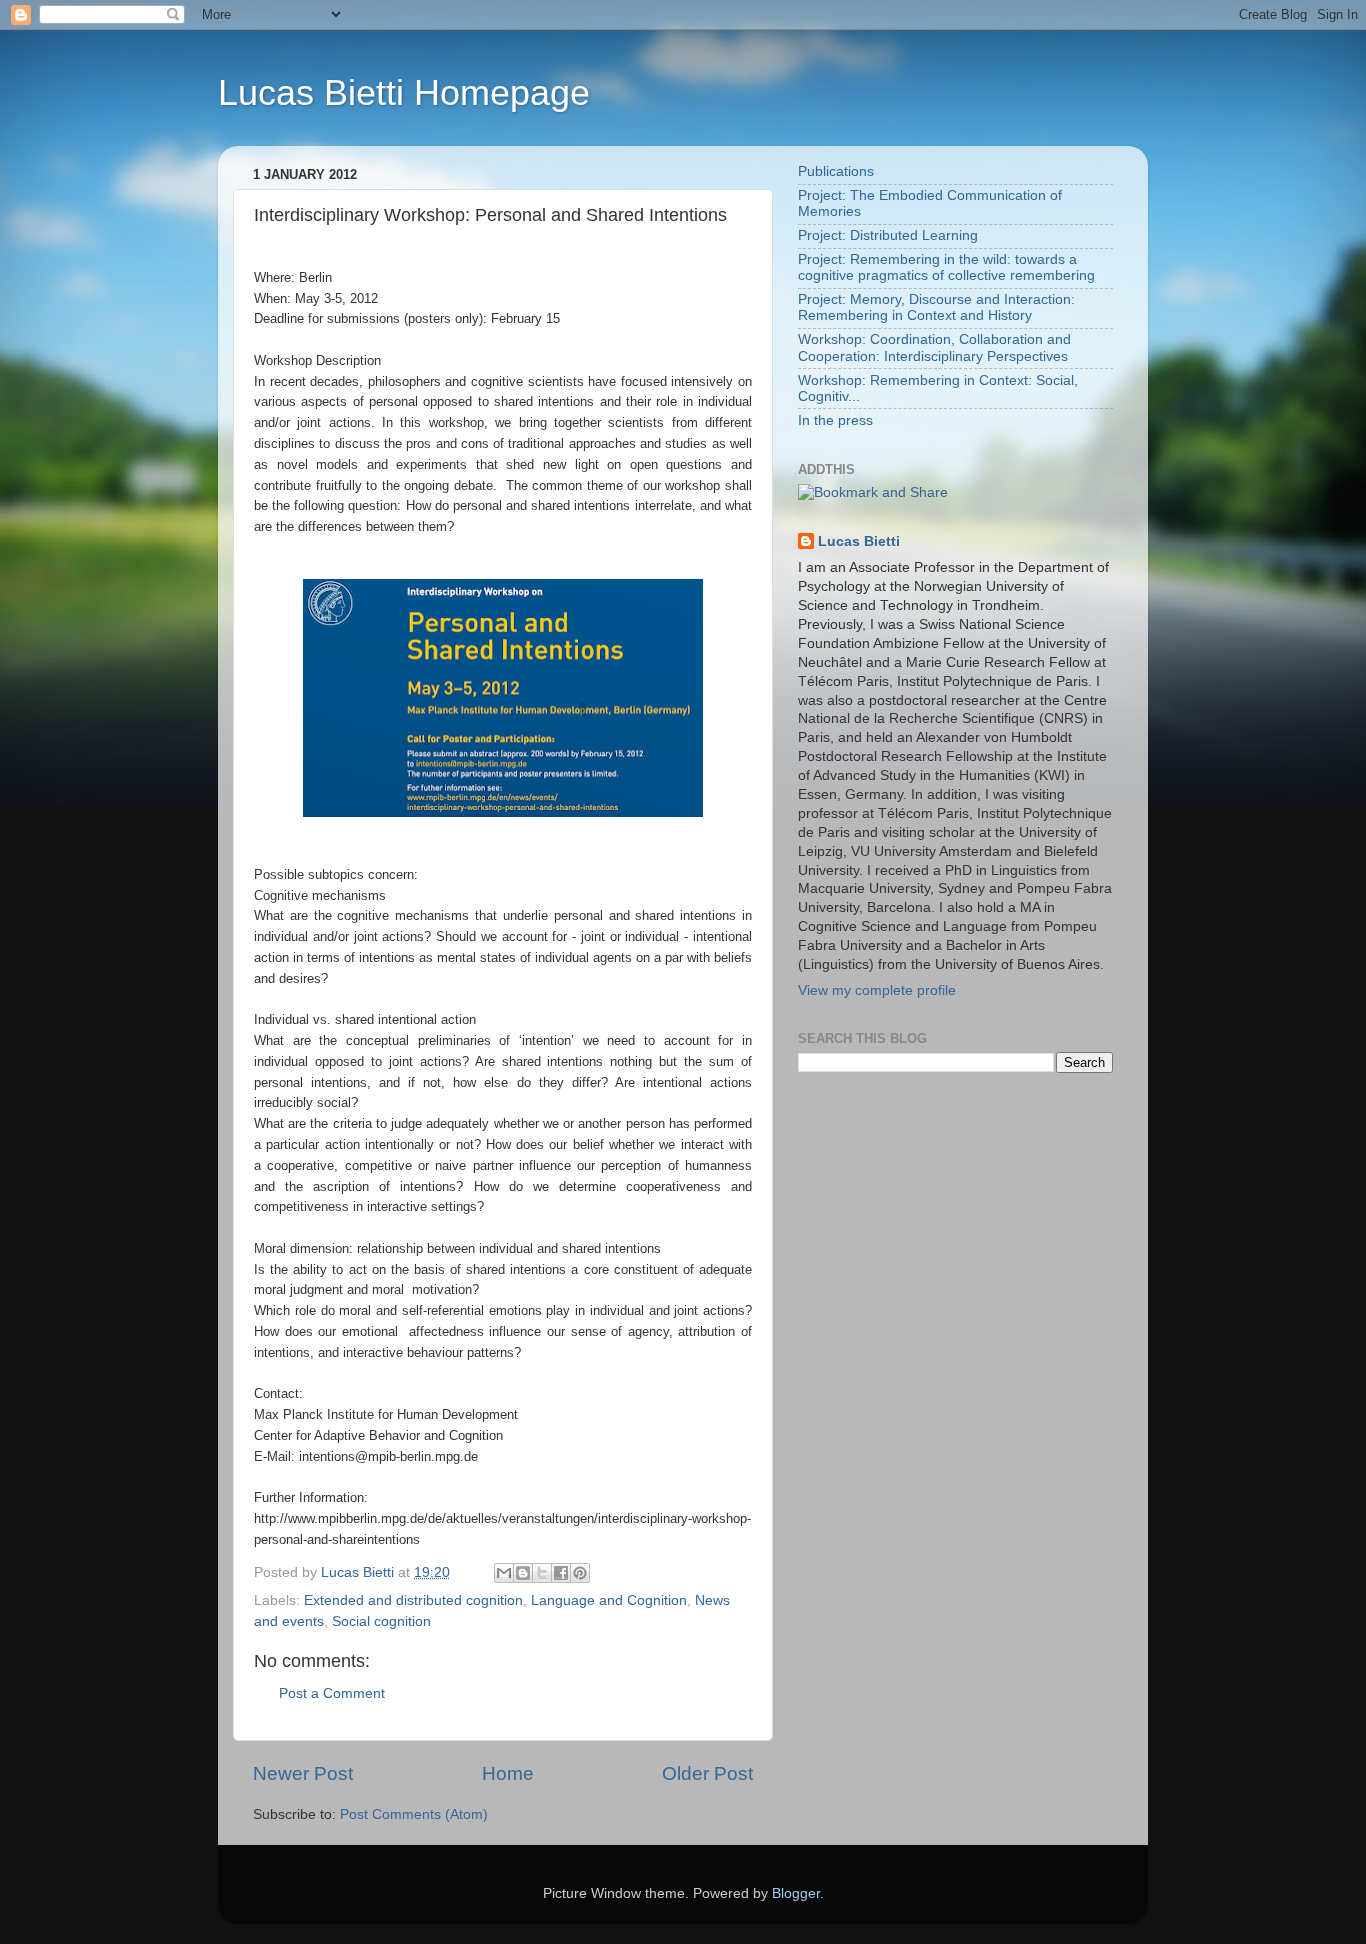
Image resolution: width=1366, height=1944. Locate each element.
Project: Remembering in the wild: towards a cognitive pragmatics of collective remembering (946, 267)
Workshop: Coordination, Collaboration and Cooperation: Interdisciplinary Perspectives (934, 347)
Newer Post (303, 1773)
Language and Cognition (609, 1600)
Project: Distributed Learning (888, 235)
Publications (836, 171)
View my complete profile (877, 990)
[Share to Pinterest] (580, 1573)
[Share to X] (542, 1573)
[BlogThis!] (523, 1573)
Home (508, 1773)
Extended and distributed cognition (413, 1600)
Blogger (796, 1893)
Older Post (707, 1773)
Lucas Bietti (859, 541)
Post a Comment (332, 1693)
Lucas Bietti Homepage (404, 92)
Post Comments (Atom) (414, 1814)
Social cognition (381, 1621)
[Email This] (504, 1573)
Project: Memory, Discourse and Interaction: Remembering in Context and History (936, 307)
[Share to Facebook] (561, 1573)
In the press (835, 420)
